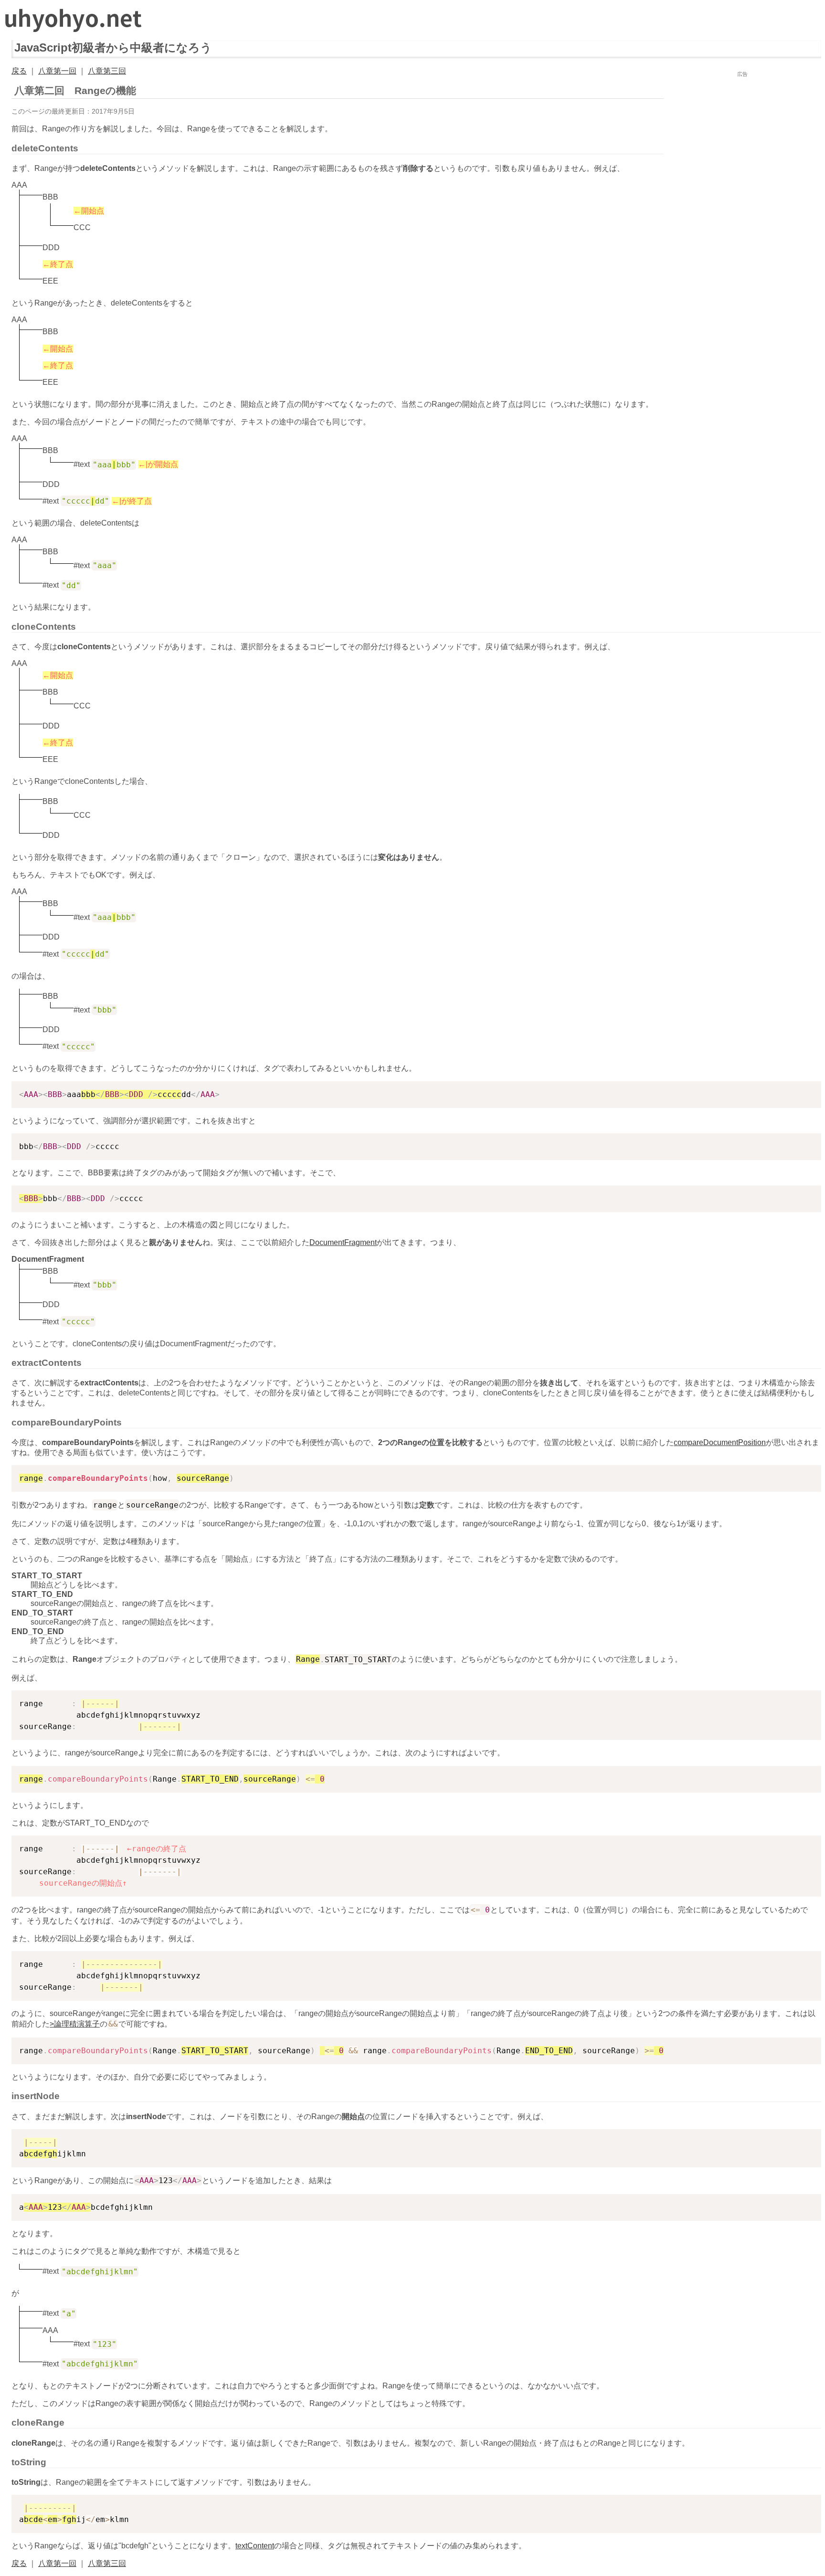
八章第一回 (57, 71)
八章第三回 (107, 71)
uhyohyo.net (75, 18)
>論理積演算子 (75, 2024)
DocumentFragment (343, 1242)
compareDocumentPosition (720, 1442)
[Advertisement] (742, 139)
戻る (19, 71)
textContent (255, 2546)
